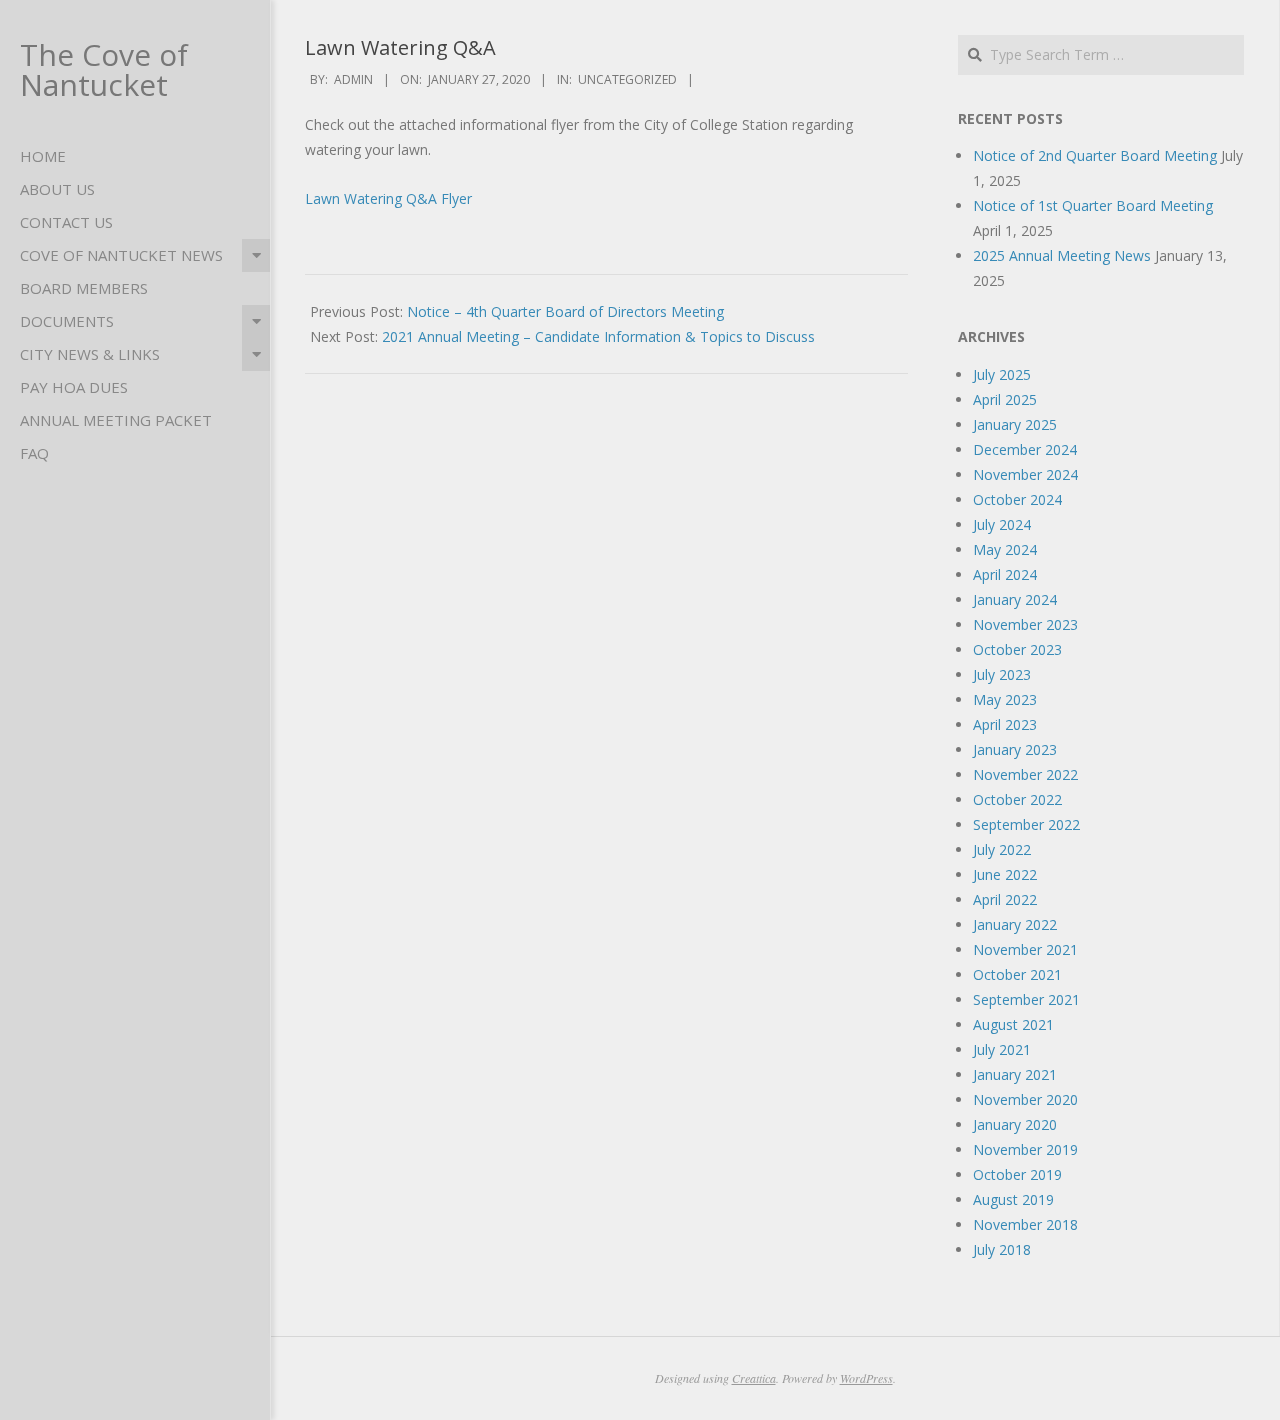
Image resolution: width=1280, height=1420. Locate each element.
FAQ (34, 453)
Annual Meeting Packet (116, 420)
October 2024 (1017, 499)
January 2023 (1015, 749)
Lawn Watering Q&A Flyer (388, 198)
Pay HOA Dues (74, 387)
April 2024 (1005, 574)
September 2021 (1026, 999)
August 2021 (1013, 1024)
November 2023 (1025, 624)
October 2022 (1017, 799)
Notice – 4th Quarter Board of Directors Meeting (565, 311)
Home (43, 156)
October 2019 (1017, 1174)
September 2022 (1026, 824)
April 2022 (1005, 899)
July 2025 (1002, 374)
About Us (57, 189)
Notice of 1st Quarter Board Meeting (1093, 205)
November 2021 (1025, 949)
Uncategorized (627, 79)
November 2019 (1025, 1149)
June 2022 (1005, 874)
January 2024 (1015, 599)
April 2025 (1005, 399)
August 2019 (1013, 1199)
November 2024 (1025, 474)
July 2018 (1002, 1249)
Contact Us (66, 222)
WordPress (866, 1378)
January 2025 (1015, 424)
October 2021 (1017, 974)
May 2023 (1005, 699)
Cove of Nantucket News (121, 255)
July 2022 (1002, 849)
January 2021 (1015, 1074)
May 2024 (1005, 549)
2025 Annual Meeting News (1062, 255)
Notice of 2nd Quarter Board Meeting (1095, 155)
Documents (67, 321)
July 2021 (1002, 1049)
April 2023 (1005, 724)
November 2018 (1025, 1224)
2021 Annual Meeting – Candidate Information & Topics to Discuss (598, 336)
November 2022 (1025, 774)
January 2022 (1015, 924)
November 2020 (1025, 1099)
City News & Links (90, 354)
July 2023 (1002, 674)
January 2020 (1015, 1124)
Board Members (84, 288)
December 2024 (1025, 449)
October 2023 (1017, 649)
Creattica (754, 1378)
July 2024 (1002, 524)
